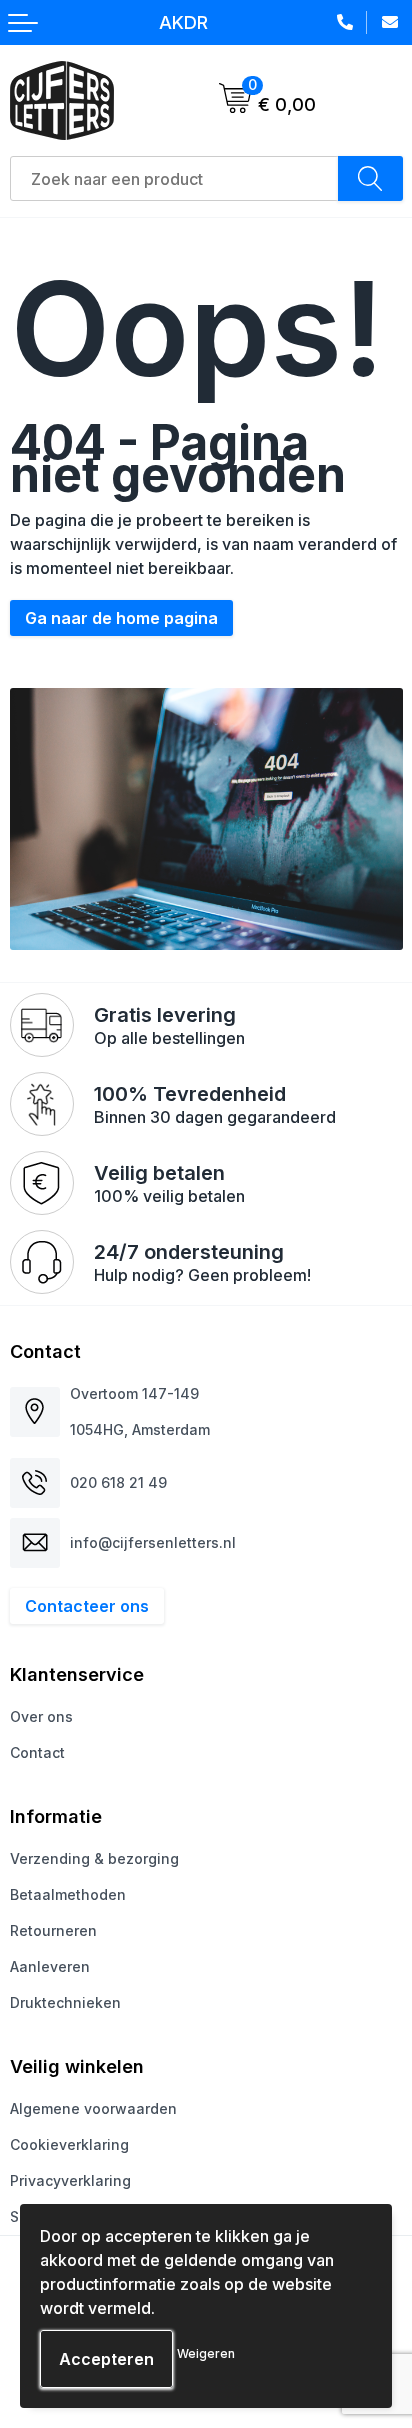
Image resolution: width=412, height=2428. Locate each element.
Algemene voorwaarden (93, 2108)
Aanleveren (50, 1966)
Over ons (41, 1716)
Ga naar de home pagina (121, 618)
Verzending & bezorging (94, 1858)
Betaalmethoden (68, 1894)
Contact (37, 1752)
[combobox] (174, 178)
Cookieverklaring (69, 2144)
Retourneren (53, 1930)
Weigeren (206, 2353)
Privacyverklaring (70, 2180)
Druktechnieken (65, 2002)
